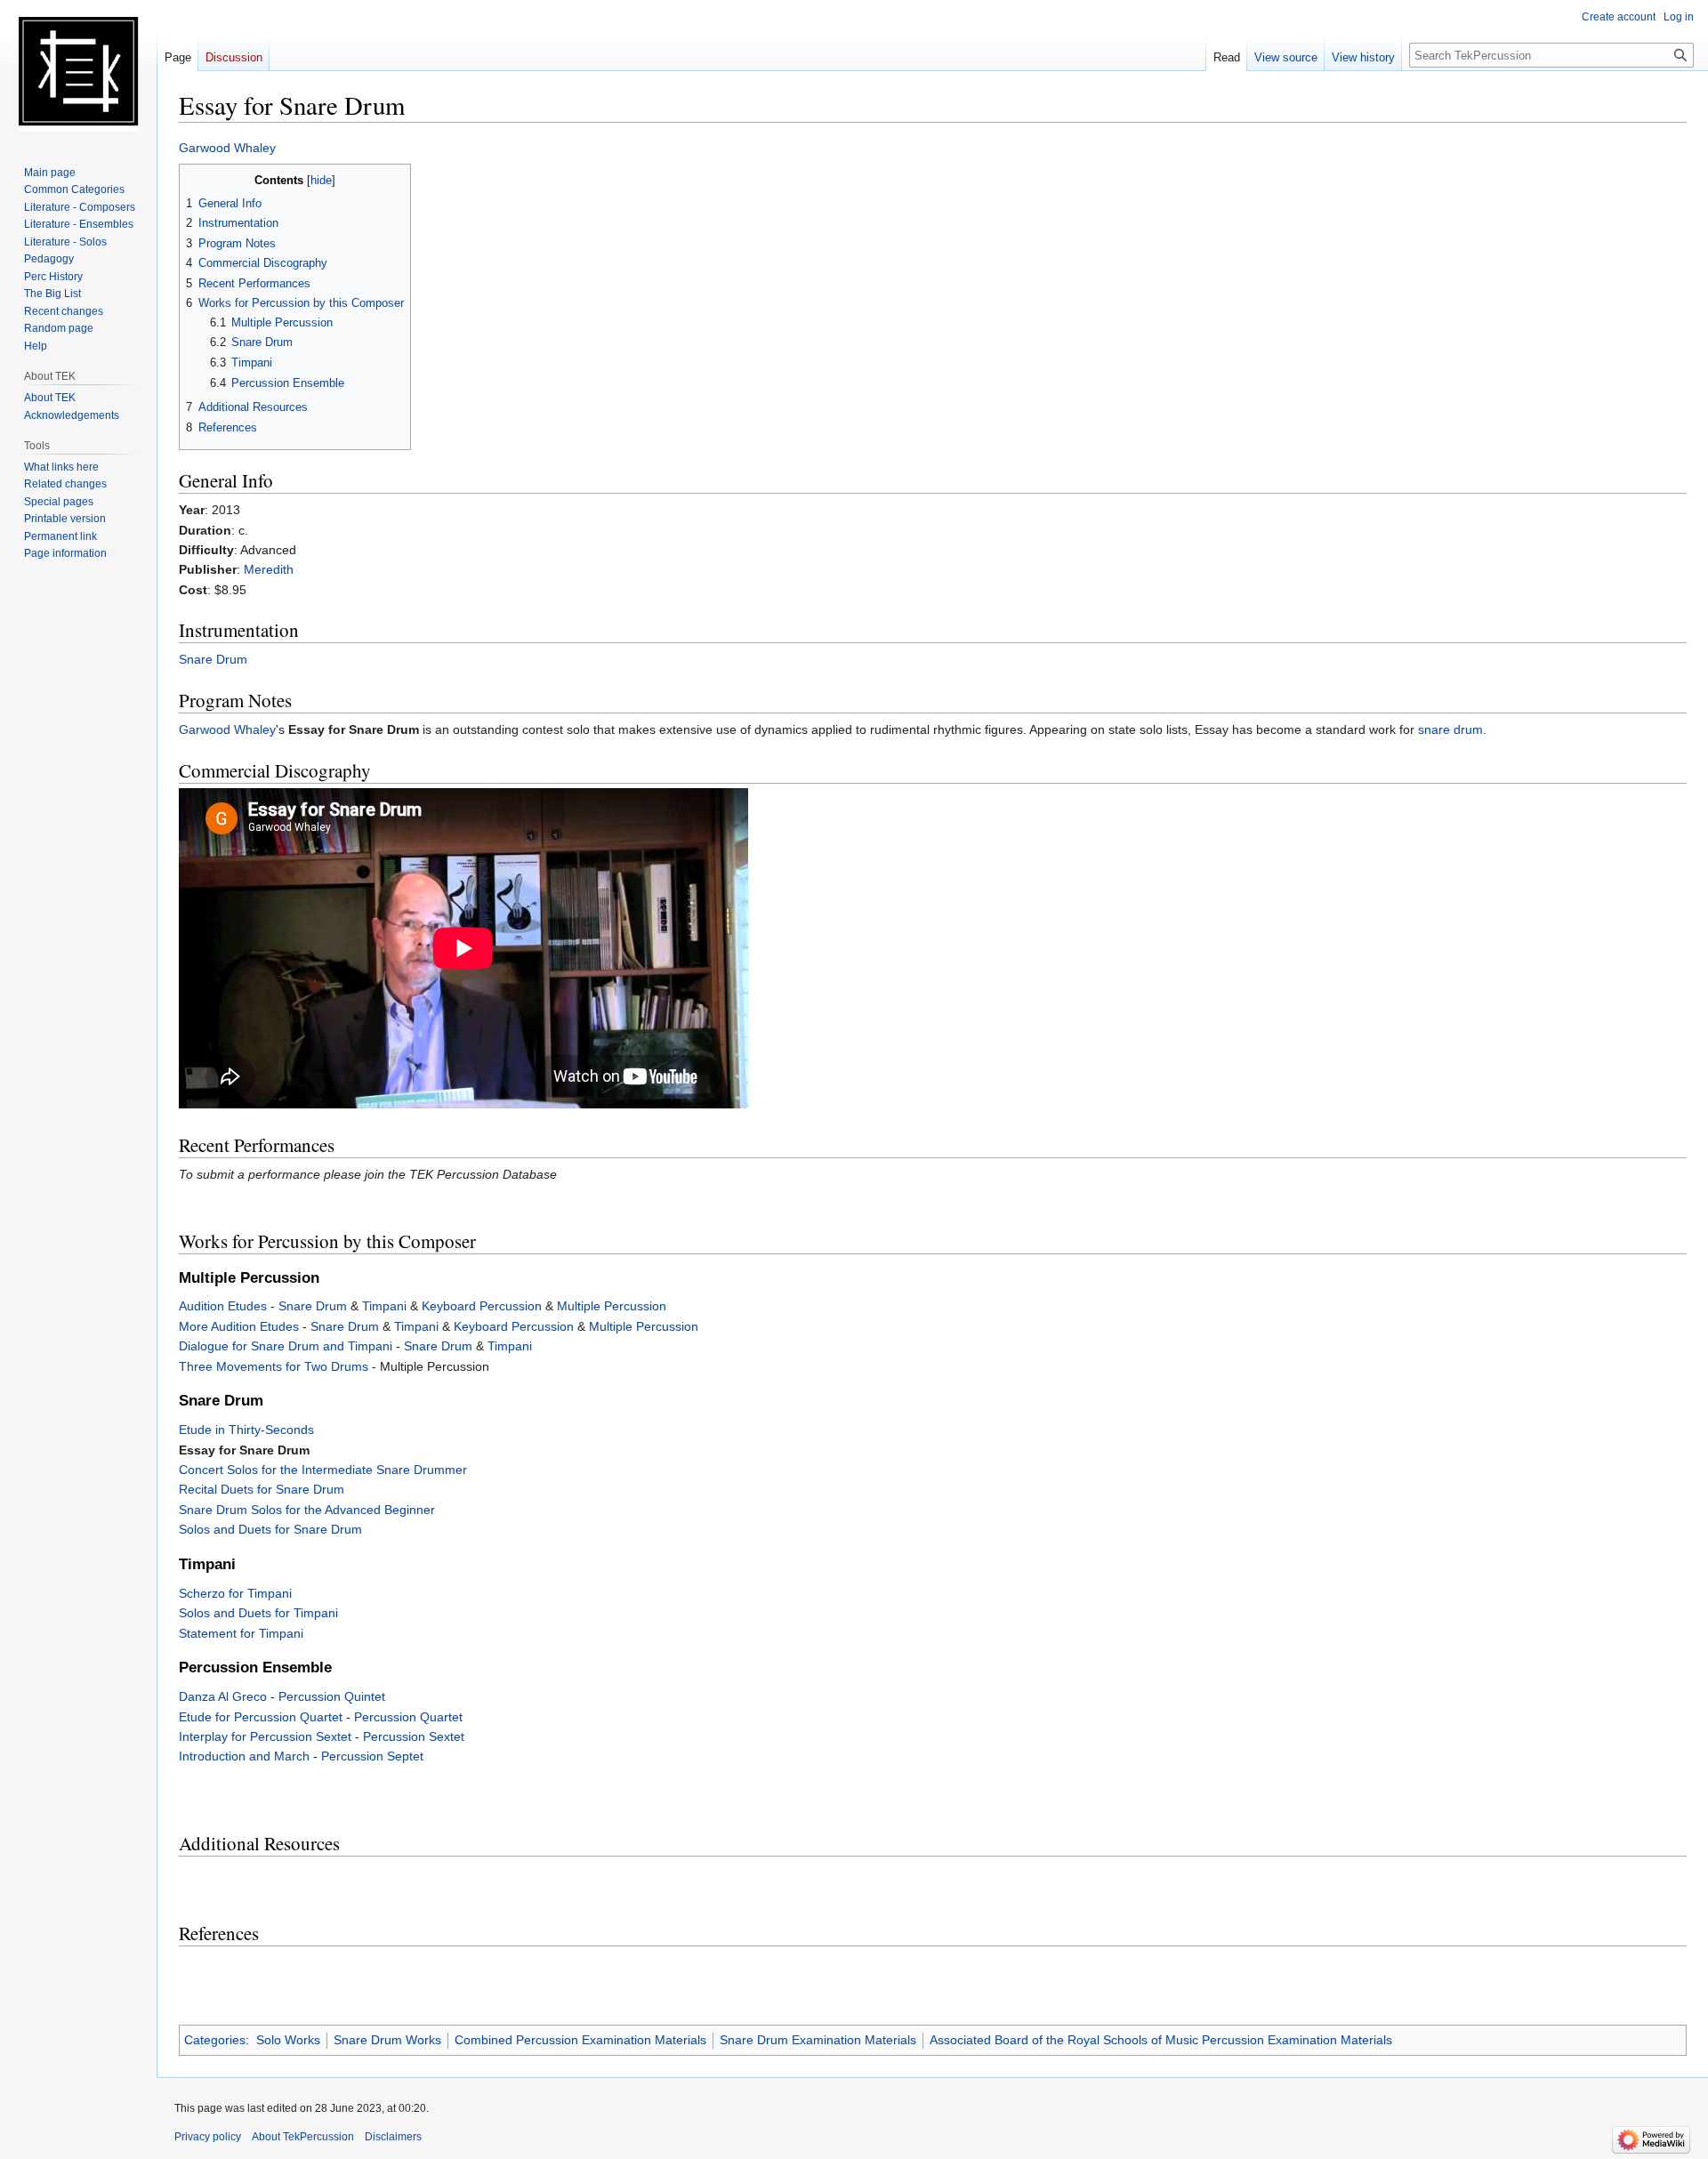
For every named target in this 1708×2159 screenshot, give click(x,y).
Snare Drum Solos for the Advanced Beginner (307, 1510)
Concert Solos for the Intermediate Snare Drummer (323, 1470)
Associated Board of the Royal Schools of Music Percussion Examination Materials (1161, 2040)
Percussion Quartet (408, 1717)
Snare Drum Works (387, 2040)
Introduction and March (244, 1756)
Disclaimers (393, 2137)
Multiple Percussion (612, 1306)
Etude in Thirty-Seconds (246, 1430)
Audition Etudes (223, 1306)
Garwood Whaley (227, 148)
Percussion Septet (372, 1756)
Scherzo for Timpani (235, 1593)
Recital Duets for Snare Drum (262, 1489)
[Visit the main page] (78, 71)
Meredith (269, 569)
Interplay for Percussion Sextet (265, 1736)
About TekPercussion (303, 2137)
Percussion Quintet (332, 1696)
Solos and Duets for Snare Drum (270, 1529)
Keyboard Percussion (482, 1306)
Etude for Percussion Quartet (261, 1717)
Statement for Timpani (241, 1633)
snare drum (1450, 729)
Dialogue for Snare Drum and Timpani (286, 1346)
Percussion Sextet (414, 1736)
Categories (215, 2040)
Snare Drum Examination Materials (818, 2040)
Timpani (384, 1306)
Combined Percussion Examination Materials (580, 2040)
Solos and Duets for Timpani (258, 1613)
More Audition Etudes (239, 1326)
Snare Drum (213, 659)
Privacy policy (208, 2137)
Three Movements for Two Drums (274, 1366)
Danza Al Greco (223, 1696)
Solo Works (288, 2040)
